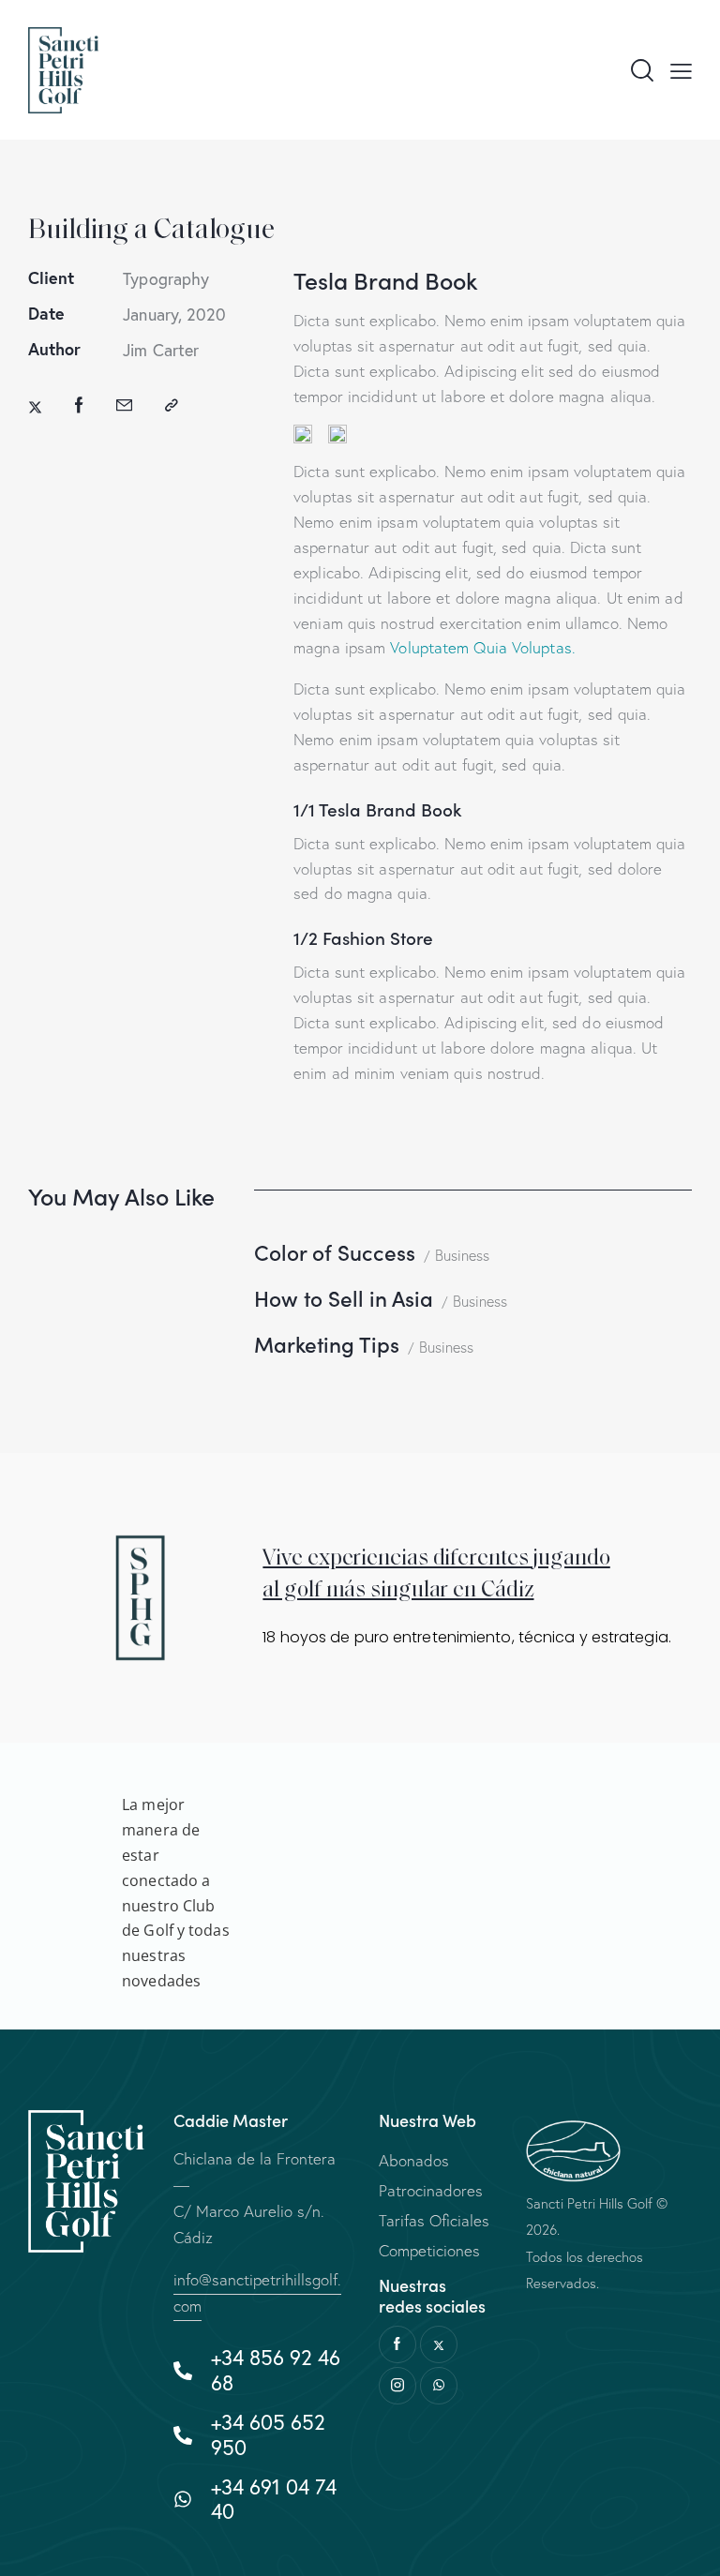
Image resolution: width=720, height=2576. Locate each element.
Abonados (414, 2160)
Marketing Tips (327, 1344)
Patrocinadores (431, 2190)
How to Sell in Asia (344, 1298)
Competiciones (429, 2250)
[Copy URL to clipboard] (172, 406)
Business (462, 1255)
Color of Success (335, 1252)
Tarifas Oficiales (434, 2220)
